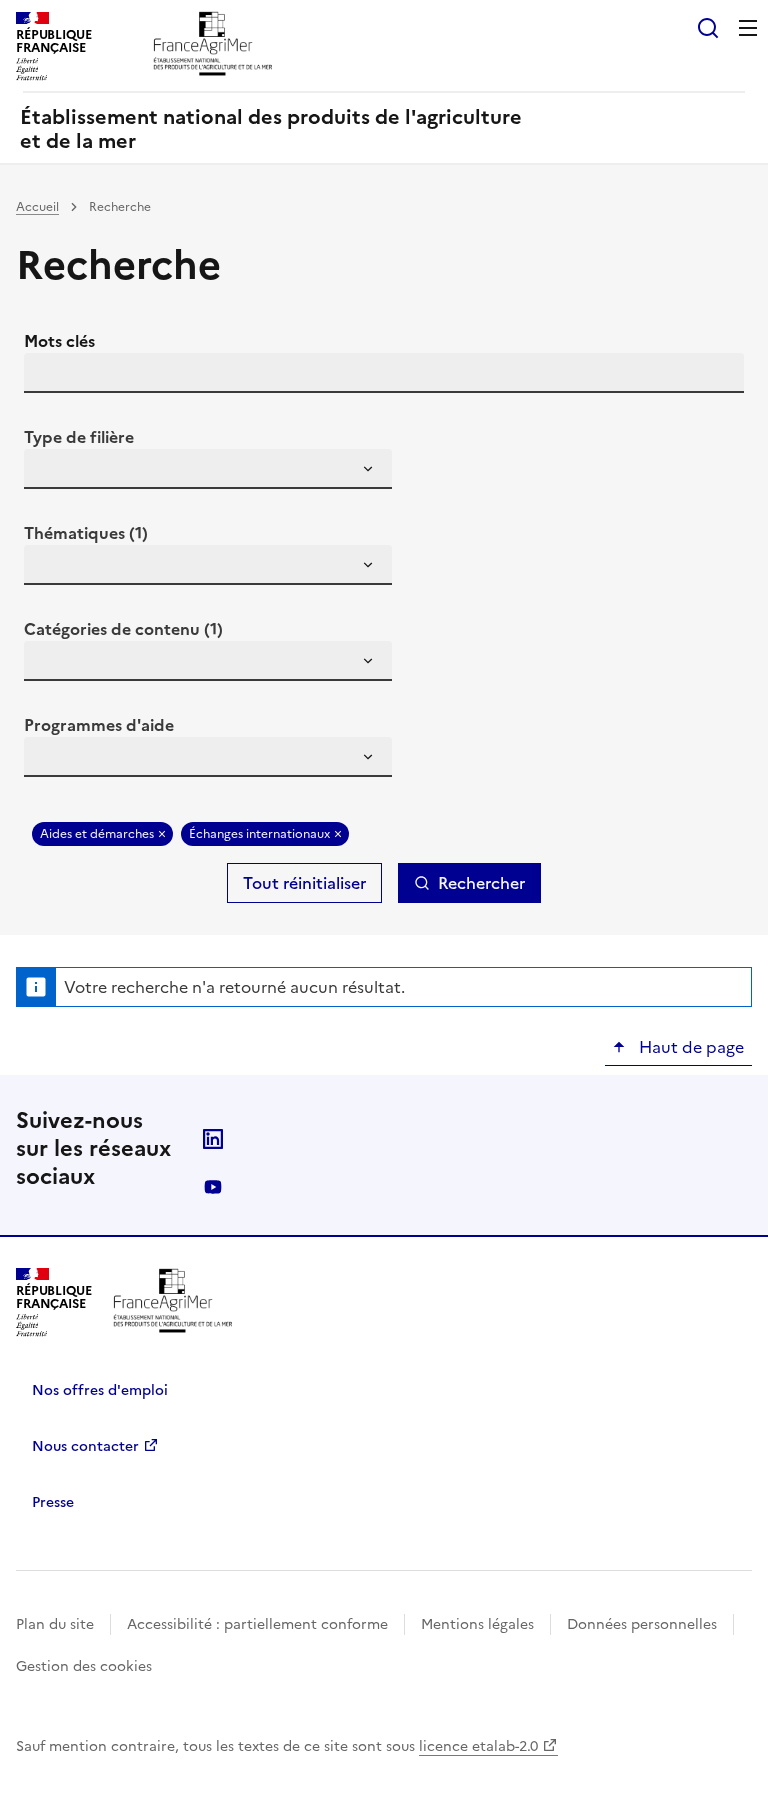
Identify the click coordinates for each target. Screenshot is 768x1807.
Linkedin (213, 1139)
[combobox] (208, 469)
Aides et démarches (97, 834)
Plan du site (55, 1624)
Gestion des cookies (84, 1666)
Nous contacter (85, 1446)
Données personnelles (642, 1624)
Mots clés (59, 341)
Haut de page (689, 1047)
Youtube (213, 1187)
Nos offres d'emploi (100, 1390)
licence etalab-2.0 (478, 1746)
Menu (748, 28)
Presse (53, 1502)
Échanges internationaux (259, 834)
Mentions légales (477, 1624)
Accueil (37, 207)
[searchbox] (51, 472)
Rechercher (481, 883)
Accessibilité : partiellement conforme (257, 1624)
